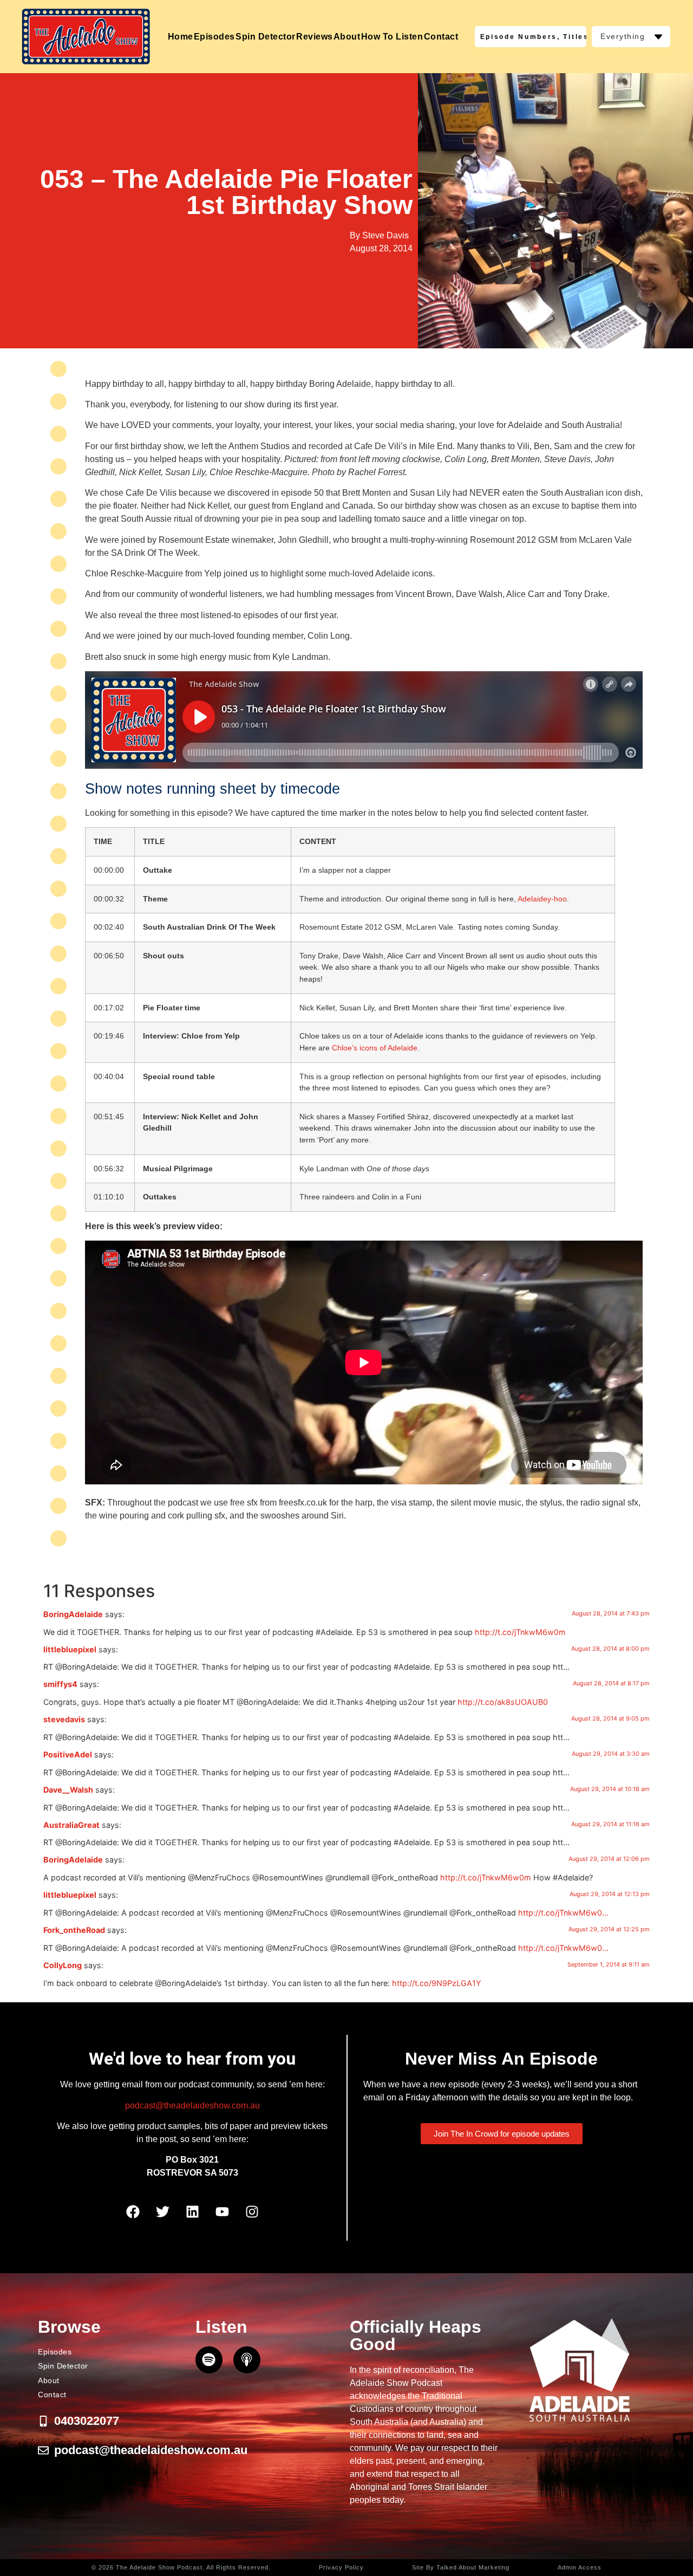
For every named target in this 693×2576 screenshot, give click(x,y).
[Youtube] (222, 2212)
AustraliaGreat (71, 1825)
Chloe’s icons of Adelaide (375, 1048)
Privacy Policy (341, 2567)
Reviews (315, 37)
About (347, 37)
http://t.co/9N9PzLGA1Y (437, 1983)
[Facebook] (133, 2212)
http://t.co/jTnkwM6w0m (520, 1632)
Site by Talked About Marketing (461, 2567)
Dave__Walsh (68, 1790)
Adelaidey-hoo (542, 899)
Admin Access (580, 2567)
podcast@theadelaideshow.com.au (192, 2105)
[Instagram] (252, 2212)
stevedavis (64, 1719)
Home (181, 37)
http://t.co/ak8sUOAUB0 (503, 1702)
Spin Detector (266, 37)
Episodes (214, 37)
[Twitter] (162, 2212)
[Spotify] (209, 2360)
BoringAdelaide (73, 1614)
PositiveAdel (68, 1754)
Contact (441, 37)
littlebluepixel (70, 1649)
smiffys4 (60, 1684)
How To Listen (392, 37)
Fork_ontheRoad (74, 1930)
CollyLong (63, 1965)
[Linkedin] (192, 2212)
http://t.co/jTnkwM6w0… (563, 1913)
